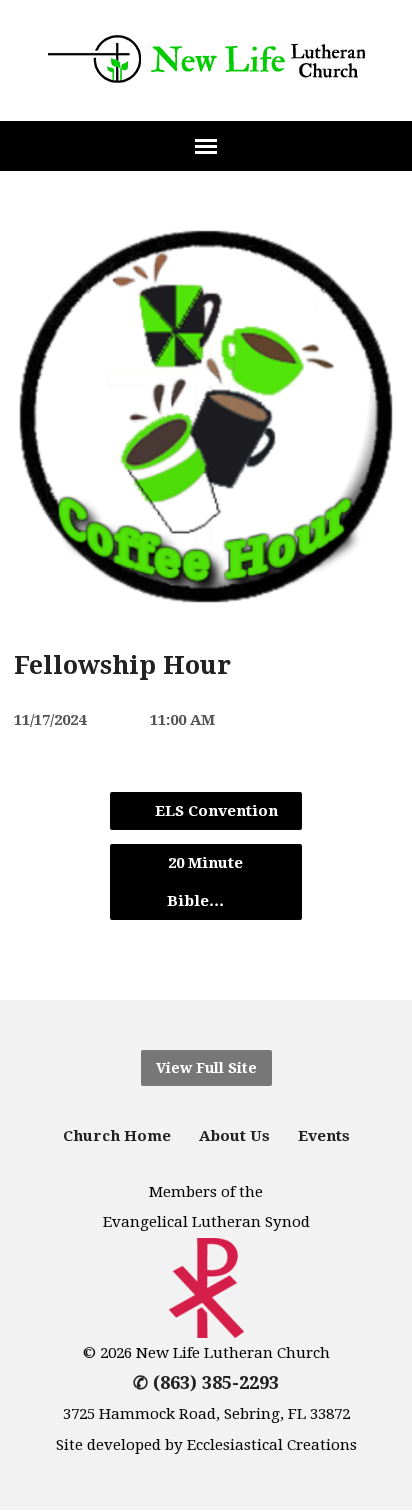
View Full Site (206, 1068)
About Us (234, 1136)
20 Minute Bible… (205, 882)
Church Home (117, 1136)
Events (324, 1136)
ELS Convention (214, 811)
